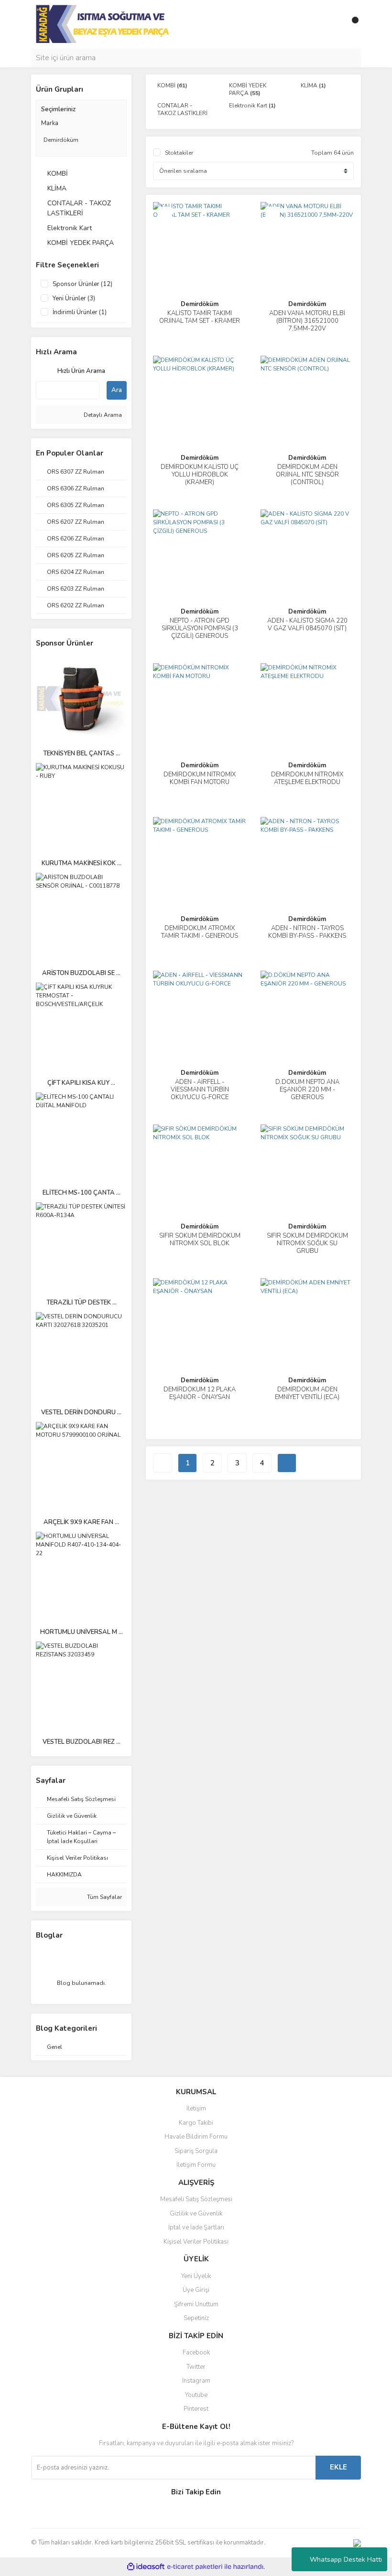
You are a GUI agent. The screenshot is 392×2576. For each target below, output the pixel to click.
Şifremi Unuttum (196, 2304)
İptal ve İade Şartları (196, 2227)
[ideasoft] (146, 2567)
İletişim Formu (196, 2165)
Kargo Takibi (196, 2123)
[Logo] (103, 23)
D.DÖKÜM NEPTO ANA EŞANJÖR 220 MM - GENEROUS (307, 1090)
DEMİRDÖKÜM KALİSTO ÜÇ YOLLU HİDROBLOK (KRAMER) (200, 475)
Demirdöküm (200, 304)
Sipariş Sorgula (196, 2151)
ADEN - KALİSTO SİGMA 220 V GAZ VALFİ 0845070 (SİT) (307, 625)
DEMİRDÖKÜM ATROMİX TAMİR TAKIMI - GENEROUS (200, 932)
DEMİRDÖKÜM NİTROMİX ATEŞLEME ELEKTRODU (307, 778)
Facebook (196, 2353)
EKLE (338, 2467)
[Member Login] (332, 24)
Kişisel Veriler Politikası (196, 2242)
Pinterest (196, 2409)
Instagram (196, 2381)
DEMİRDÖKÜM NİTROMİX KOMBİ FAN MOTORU (200, 778)
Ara (117, 390)
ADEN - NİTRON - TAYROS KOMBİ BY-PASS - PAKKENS (307, 932)
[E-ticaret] (195, 2566)
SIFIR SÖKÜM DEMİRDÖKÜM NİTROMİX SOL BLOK (200, 1240)
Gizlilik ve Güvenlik (196, 2214)
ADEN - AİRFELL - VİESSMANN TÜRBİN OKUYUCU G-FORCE (200, 1090)
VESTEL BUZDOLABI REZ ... (82, 1742)
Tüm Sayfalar (104, 1897)
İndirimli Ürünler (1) (80, 312)
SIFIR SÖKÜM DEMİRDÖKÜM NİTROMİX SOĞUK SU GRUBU (307, 1243)
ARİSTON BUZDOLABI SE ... (81, 973)
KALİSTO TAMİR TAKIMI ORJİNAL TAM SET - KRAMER (200, 317)
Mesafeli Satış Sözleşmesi (196, 2199)
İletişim (196, 2109)
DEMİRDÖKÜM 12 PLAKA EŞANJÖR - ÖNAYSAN (200, 1393)
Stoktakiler (179, 153)
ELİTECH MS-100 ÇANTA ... (82, 1193)
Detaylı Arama (102, 415)
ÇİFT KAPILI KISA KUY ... (81, 1083)
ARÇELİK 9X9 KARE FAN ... (81, 1522)
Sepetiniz (196, 2318)
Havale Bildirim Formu (196, 2137)
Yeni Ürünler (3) (74, 298)
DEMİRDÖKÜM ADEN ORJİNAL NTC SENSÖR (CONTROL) (307, 475)
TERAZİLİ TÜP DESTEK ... (82, 1303)
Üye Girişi (196, 2290)
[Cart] (351, 24)
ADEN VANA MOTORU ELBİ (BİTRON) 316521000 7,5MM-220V (307, 321)
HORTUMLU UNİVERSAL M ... (82, 1632)
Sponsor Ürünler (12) (82, 284)
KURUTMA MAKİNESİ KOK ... (82, 863)
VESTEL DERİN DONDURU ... (81, 1412)
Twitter (196, 2367)
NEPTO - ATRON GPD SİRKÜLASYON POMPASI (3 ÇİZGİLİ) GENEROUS (200, 628)
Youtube (196, 2395)
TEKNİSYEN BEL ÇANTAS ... (82, 753)
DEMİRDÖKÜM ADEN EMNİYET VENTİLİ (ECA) (307, 1393)
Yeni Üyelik (196, 2276)
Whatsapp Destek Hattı (346, 2560)
